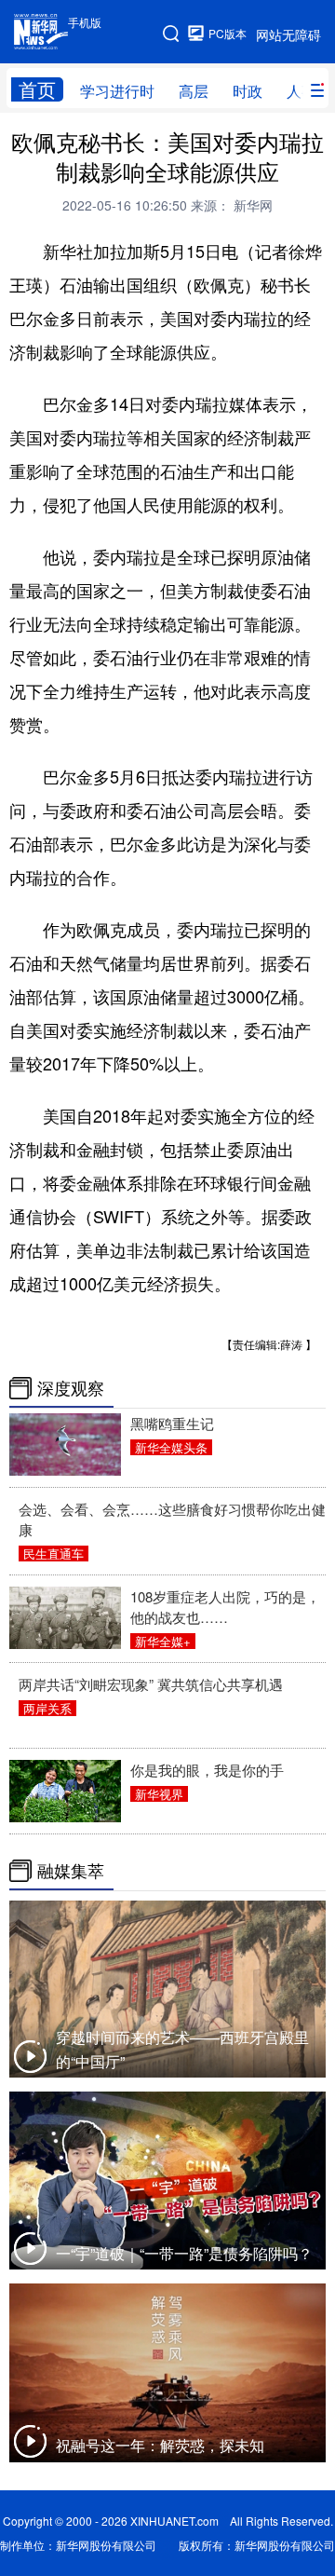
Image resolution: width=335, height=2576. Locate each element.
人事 (301, 91)
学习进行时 (117, 91)
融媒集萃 (71, 1871)
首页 (37, 89)
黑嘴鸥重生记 (172, 1423)
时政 (248, 91)
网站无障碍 (288, 34)
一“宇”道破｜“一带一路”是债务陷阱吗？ (184, 2253)
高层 (194, 91)
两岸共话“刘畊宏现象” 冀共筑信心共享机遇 (151, 1684)
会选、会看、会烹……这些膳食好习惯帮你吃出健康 (172, 1519)
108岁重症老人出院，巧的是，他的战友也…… (225, 1607)
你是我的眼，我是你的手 (207, 1770)
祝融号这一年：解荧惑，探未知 (160, 2445)
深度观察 (71, 1388)
